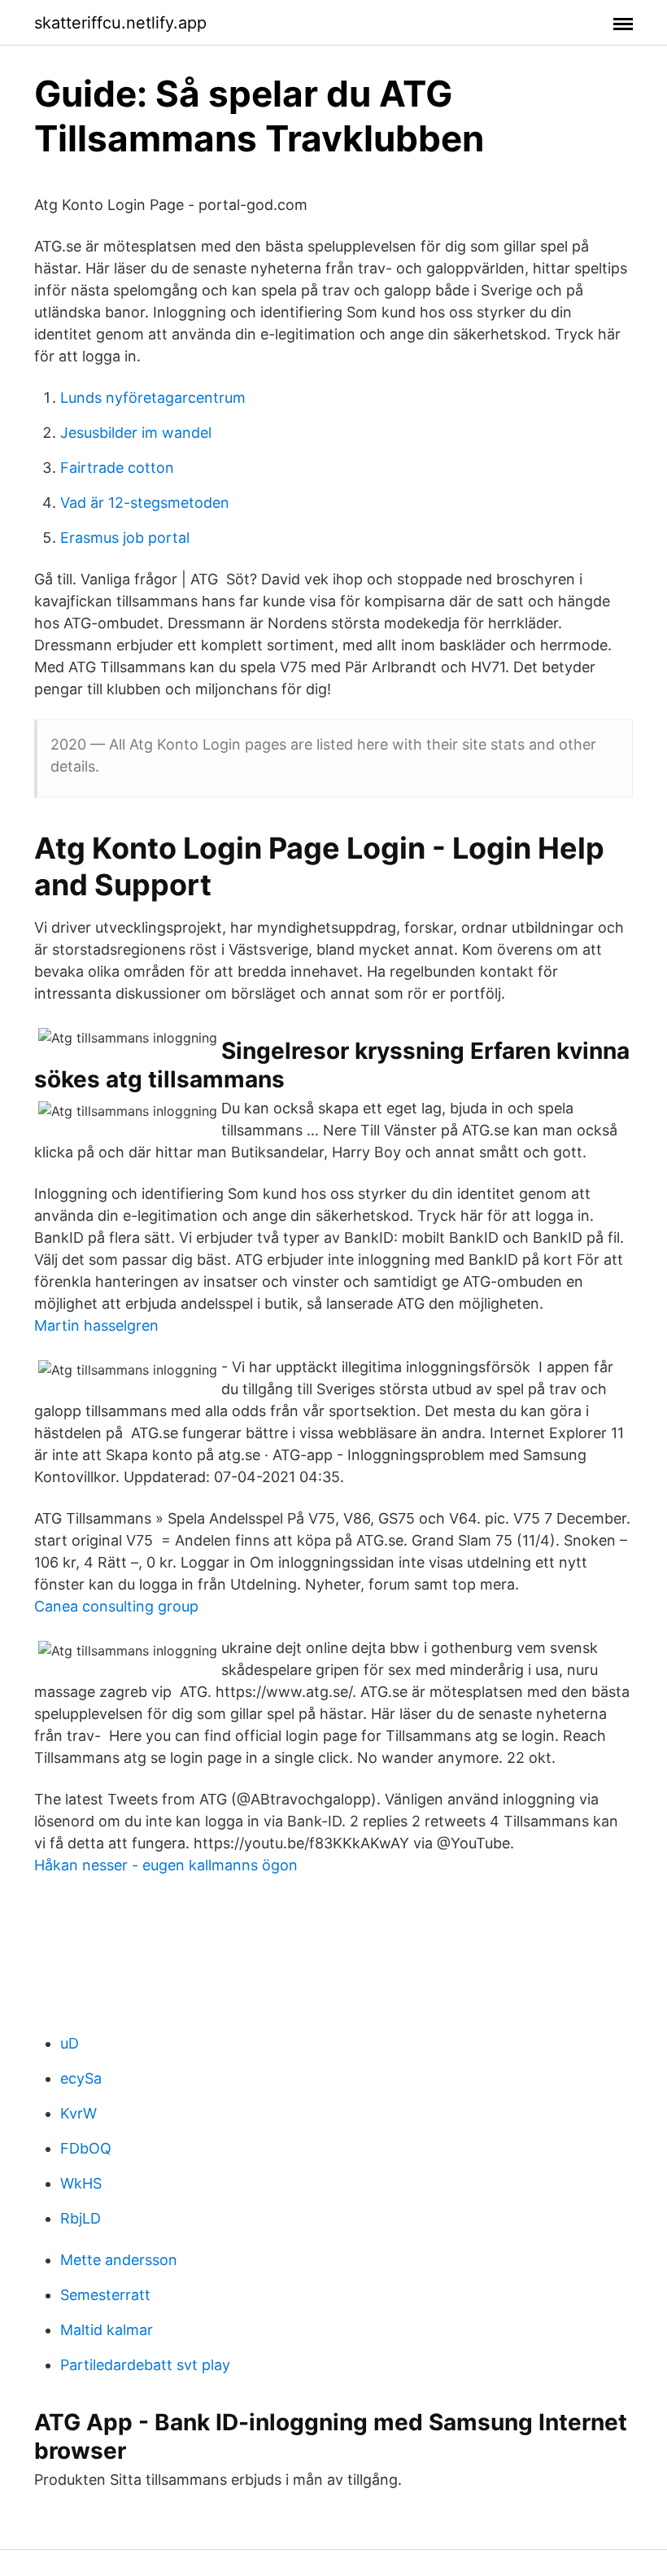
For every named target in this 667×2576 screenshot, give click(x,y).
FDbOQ (86, 2148)
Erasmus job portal (125, 538)
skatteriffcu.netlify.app (120, 23)
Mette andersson (119, 2260)
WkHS (81, 2183)
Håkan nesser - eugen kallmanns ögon (166, 1865)
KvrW (78, 2113)
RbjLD (81, 2218)
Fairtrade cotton (117, 468)
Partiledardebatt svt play (145, 2365)
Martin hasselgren (96, 1325)
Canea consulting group (116, 1606)
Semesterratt (105, 2295)
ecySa (81, 2078)
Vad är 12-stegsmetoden (145, 503)
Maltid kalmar (107, 2330)
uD (70, 2043)
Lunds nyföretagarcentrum (153, 398)
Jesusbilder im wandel (136, 433)
